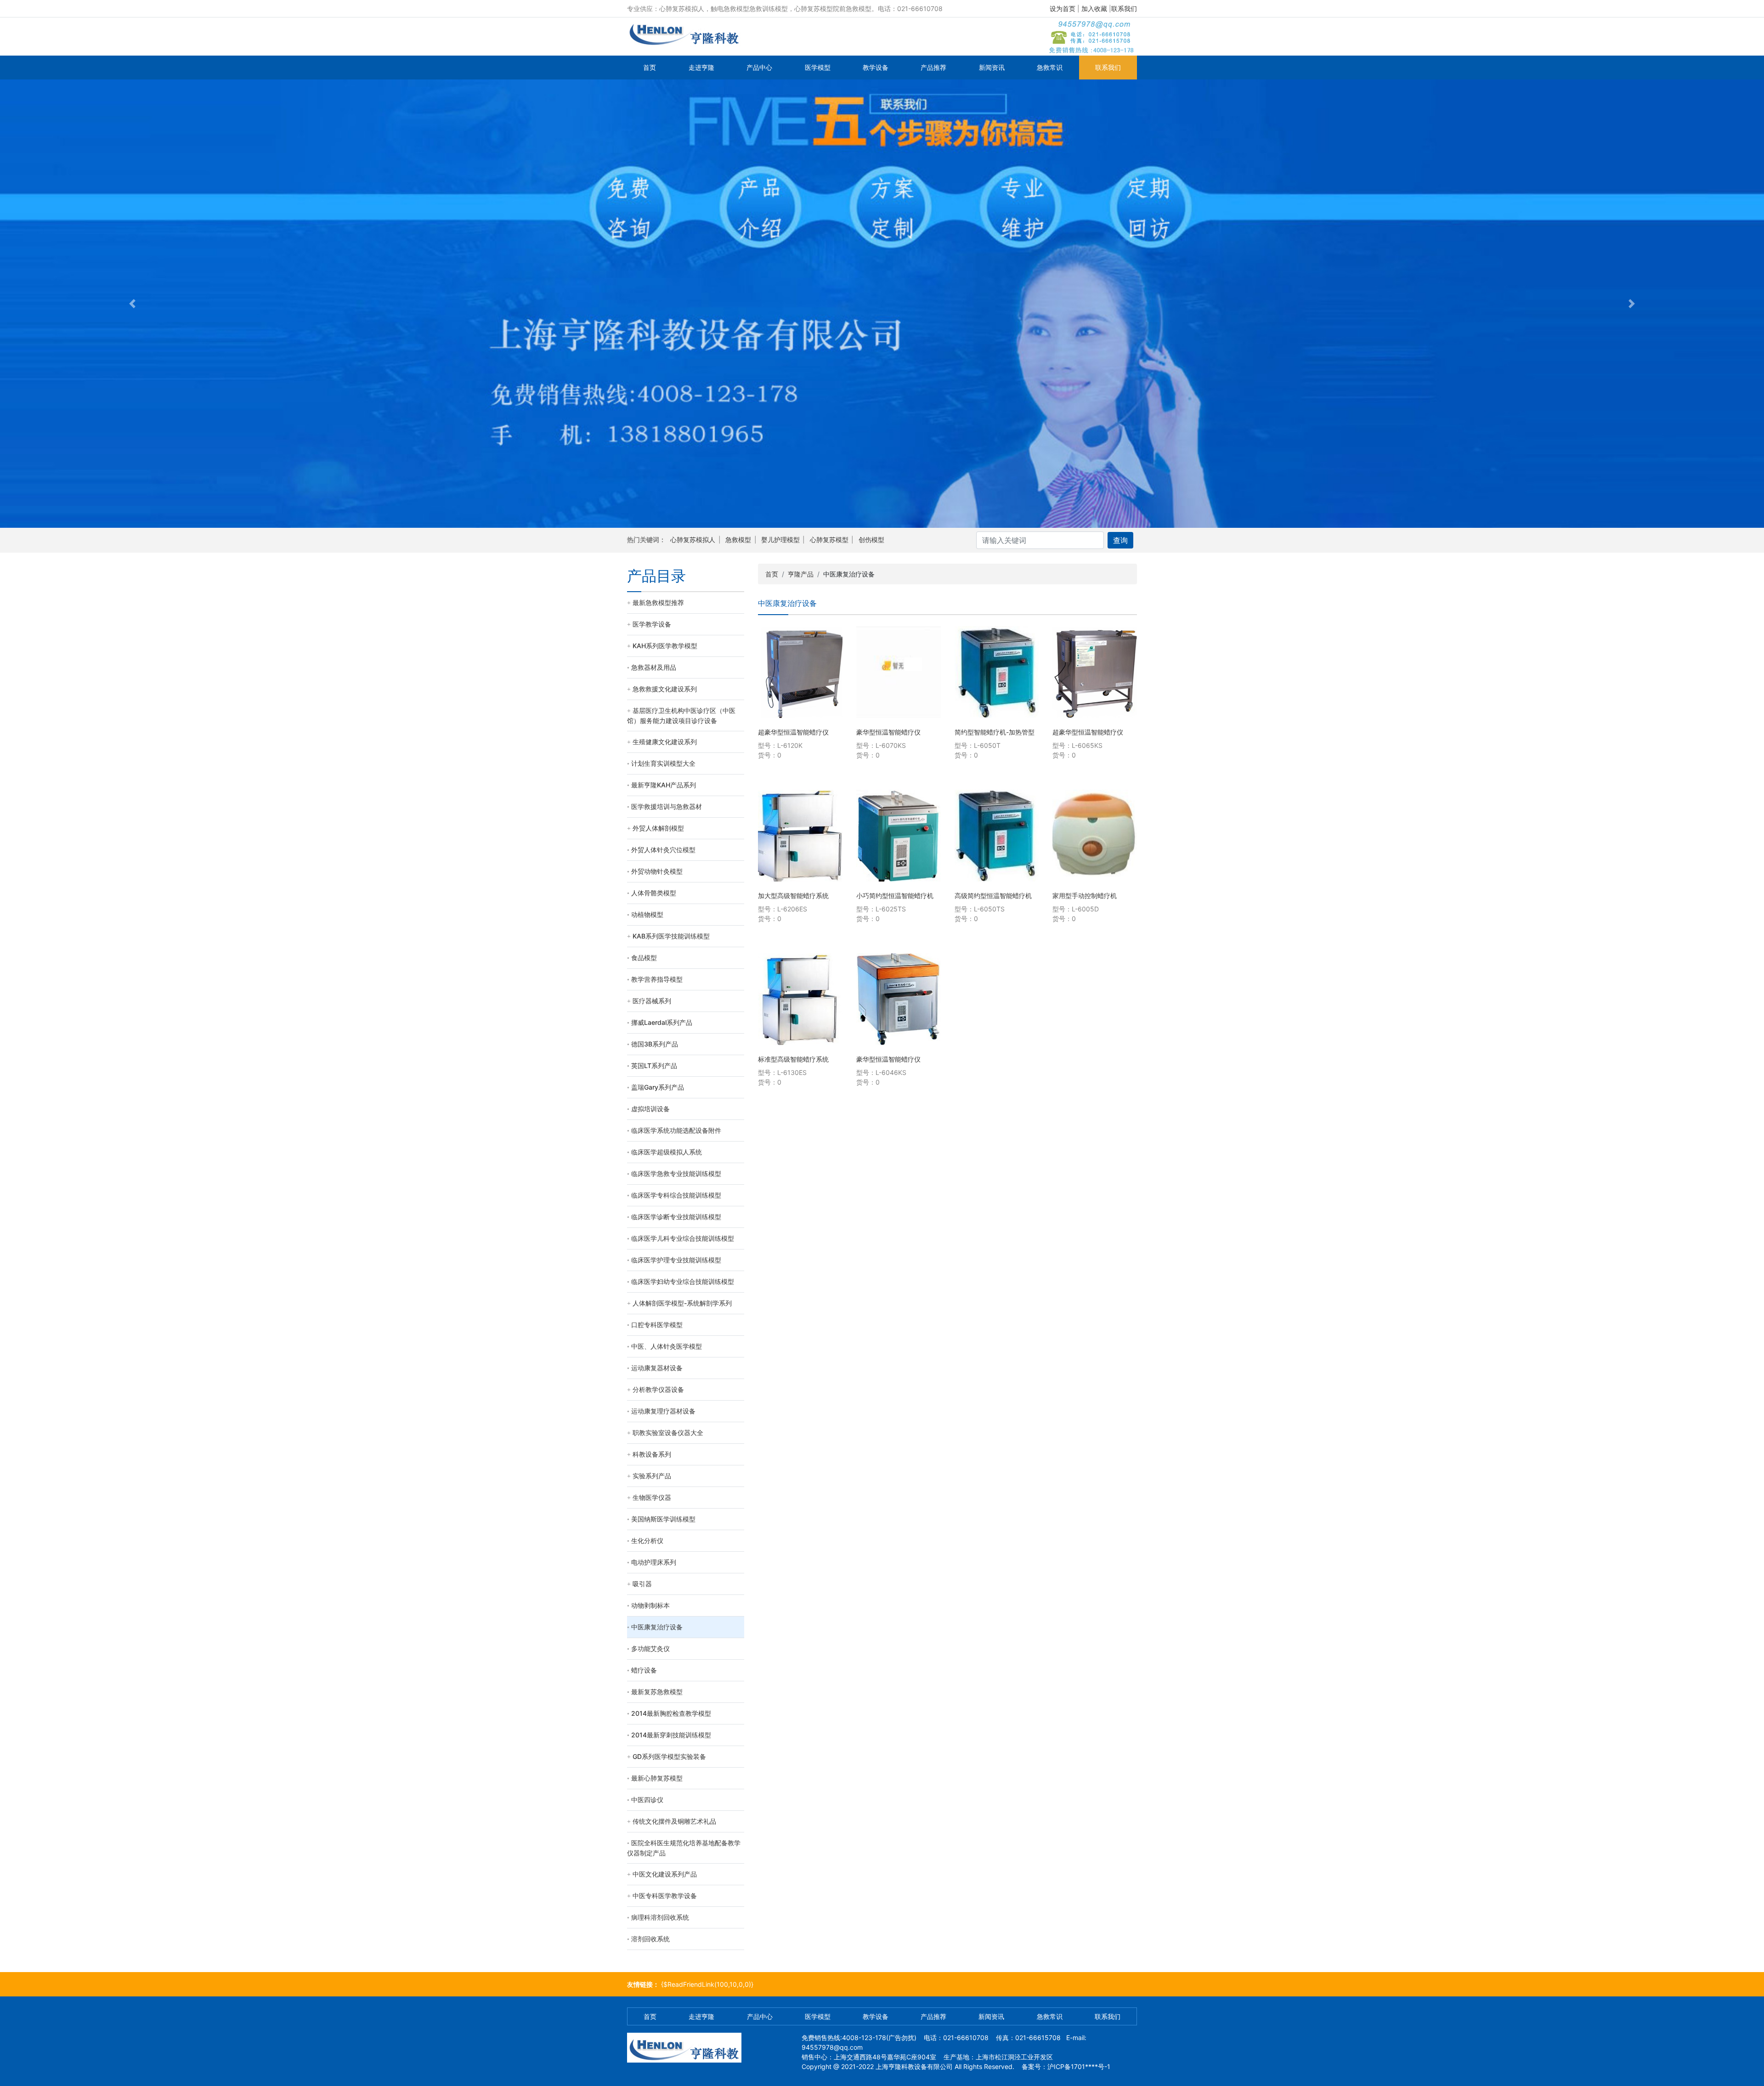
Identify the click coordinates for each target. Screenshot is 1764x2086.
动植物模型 (647, 914)
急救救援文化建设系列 (665, 689)
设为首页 (1063, 8)
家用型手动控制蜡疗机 (1085, 896)
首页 (650, 67)
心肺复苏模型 (829, 540)
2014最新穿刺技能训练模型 (671, 1735)
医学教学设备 (652, 624)
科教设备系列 (652, 1454)
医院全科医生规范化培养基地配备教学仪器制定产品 (684, 1848)
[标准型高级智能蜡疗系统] (800, 999)
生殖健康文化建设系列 (665, 742)
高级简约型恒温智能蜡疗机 (993, 896)
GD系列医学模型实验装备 (669, 1756)
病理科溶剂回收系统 (660, 1917)
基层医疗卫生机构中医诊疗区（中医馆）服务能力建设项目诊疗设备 (681, 715)
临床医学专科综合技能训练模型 (676, 1195)
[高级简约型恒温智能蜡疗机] (997, 836)
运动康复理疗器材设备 (663, 1411)
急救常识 (1050, 67)
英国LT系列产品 (654, 1066)
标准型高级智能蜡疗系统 (793, 1059)
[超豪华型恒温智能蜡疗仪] (800, 672)
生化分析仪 (647, 1540)
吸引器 (642, 1584)
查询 (1120, 540)
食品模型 (644, 958)
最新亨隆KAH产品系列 (664, 785)
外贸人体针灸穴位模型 (663, 850)
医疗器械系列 (652, 1001)
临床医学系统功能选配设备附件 (676, 1130)
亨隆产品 (801, 574)
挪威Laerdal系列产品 (662, 1022)
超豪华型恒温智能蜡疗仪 (793, 732)
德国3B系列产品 (655, 1044)
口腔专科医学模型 (657, 1325)
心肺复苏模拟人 (693, 540)
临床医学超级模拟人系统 (667, 1152)
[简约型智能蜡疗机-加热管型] (997, 672)
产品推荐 (933, 67)
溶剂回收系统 (650, 1939)
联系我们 (1124, 8)
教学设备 (876, 67)
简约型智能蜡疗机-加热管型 (995, 732)
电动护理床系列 (654, 1562)
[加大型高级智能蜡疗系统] (800, 836)
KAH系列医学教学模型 (665, 646)
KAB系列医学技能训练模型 (671, 936)
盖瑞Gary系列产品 (658, 1087)
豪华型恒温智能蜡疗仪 (888, 732)
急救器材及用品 (654, 667)
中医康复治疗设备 (657, 1627)
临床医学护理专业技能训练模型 (676, 1260)
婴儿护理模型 (780, 540)
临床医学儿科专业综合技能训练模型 (683, 1238)
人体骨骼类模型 (654, 893)
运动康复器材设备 (657, 1368)
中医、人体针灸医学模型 (667, 1346)
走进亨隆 (701, 67)
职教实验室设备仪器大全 (668, 1433)
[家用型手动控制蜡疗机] (1095, 836)
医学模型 (818, 67)
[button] (132, 304)
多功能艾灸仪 (650, 1648)
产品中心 (759, 67)
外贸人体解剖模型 (658, 828)
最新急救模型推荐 (658, 602)
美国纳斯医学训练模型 (663, 1519)
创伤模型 (871, 540)
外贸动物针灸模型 (657, 871)
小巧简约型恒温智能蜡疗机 (895, 896)
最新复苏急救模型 (657, 1692)
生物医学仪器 (652, 1497)
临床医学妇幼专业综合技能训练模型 (683, 1281)
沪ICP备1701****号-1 (1079, 2066)
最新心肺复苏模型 (657, 1778)
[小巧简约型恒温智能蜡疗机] (899, 836)
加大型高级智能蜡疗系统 (793, 896)
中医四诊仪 (647, 1800)
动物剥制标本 (650, 1605)
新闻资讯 (992, 67)
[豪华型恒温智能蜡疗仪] (899, 672)
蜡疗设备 (644, 1670)
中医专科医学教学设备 (665, 1896)
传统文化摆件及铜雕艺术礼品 (674, 1821)
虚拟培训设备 (650, 1109)
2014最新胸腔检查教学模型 (671, 1713)
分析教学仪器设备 (658, 1389)
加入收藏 (1094, 8)
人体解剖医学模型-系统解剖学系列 (682, 1303)
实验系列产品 (652, 1476)
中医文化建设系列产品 (665, 1874)
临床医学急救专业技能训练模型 (676, 1173)
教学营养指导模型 (657, 979)
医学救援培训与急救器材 (667, 806)
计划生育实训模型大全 (663, 763)
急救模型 (738, 540)
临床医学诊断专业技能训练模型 (676, 1217)
